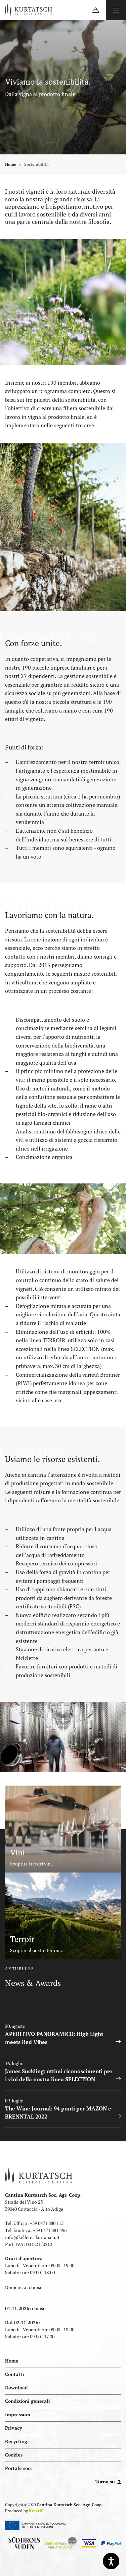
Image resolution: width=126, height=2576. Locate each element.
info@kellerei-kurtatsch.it (32, 2237)
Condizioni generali (28, 2401)
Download (16, 2388)
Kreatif (36, 2511)
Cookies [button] (14, 2455)
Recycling (16, 2441)
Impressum (18, 2415)
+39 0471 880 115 (47, 2223)
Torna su (106, 2482)
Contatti (15, 2374)
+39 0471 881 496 (50, 2230)
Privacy (13, 2428)
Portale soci (25, 2466)
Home (11, 164)
